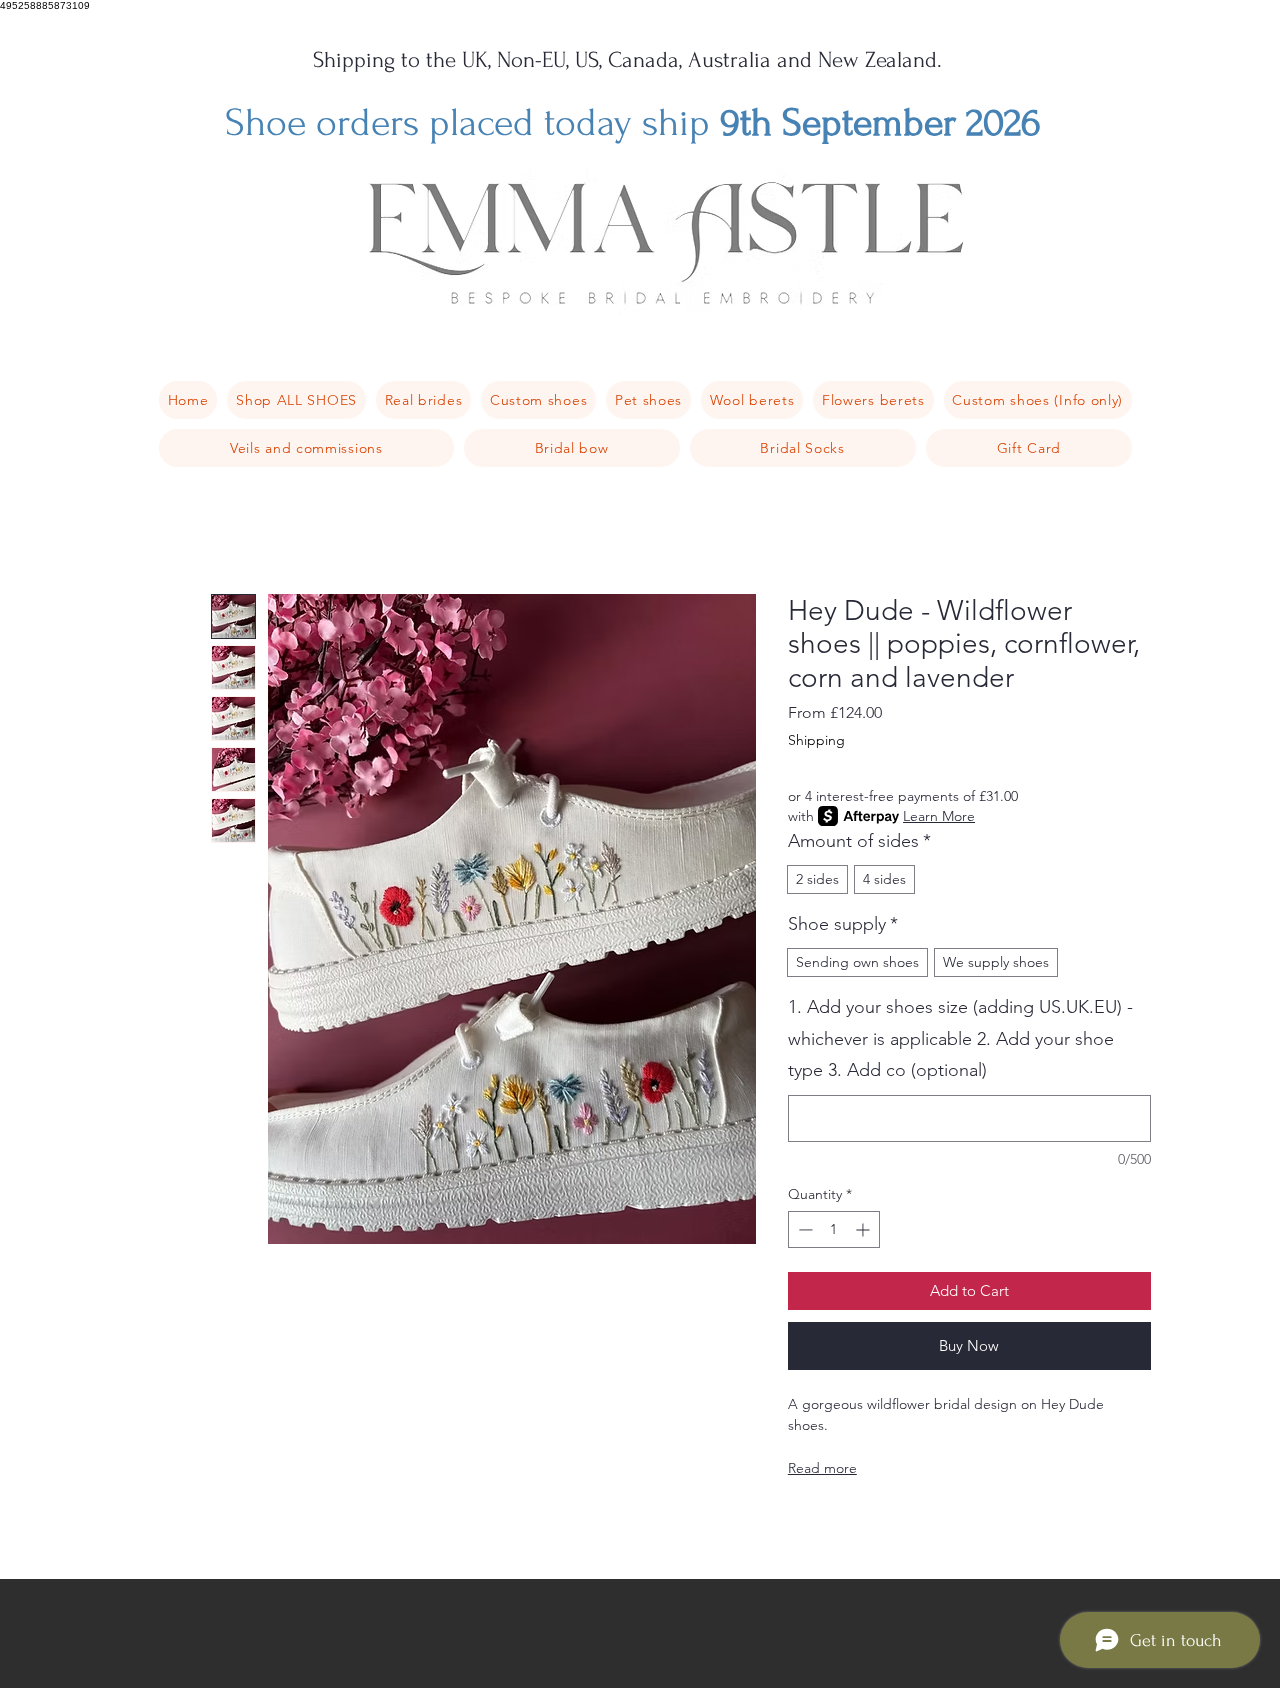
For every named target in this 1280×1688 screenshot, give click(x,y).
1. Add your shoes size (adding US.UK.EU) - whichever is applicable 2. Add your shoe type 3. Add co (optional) (960, 1038)
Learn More (939, 816)
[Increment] (864, 1229)
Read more (822, 1468)
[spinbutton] (834, 1229)
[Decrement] (803, 1229)
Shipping (816, 740)
